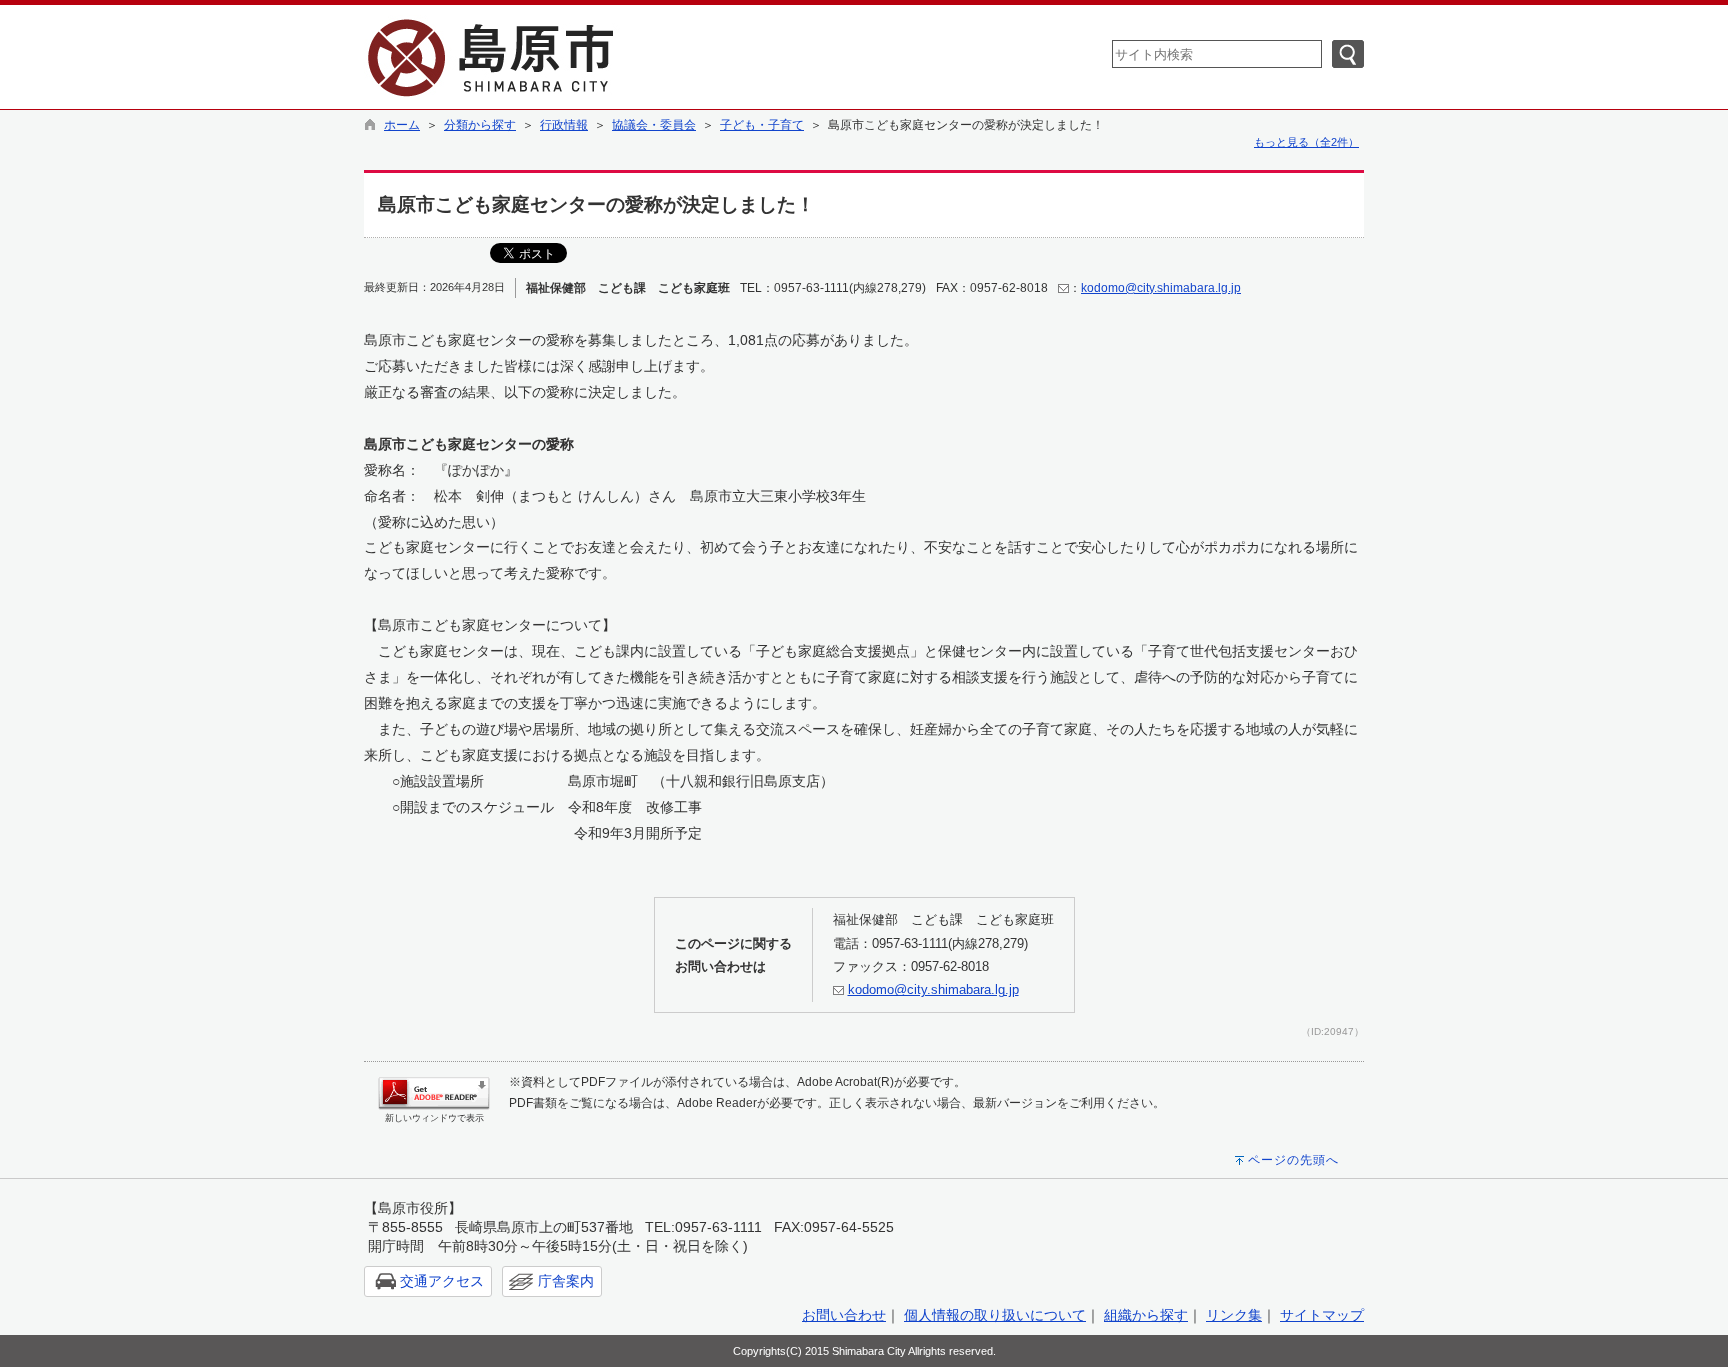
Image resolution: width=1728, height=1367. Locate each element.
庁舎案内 (566, 1281)
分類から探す (480, 125)
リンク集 (1234, 1315)
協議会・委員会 (654, 125)
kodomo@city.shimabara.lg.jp (1161, 288)
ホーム (402, 125)
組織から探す (1146, 1315)
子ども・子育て (762, 125)
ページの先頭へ (1293, 1160)
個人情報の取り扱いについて (995, 1315)
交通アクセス (442, 1281)
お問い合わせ (844, 1315)
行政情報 (564, 125)
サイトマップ (1322, 1315)
